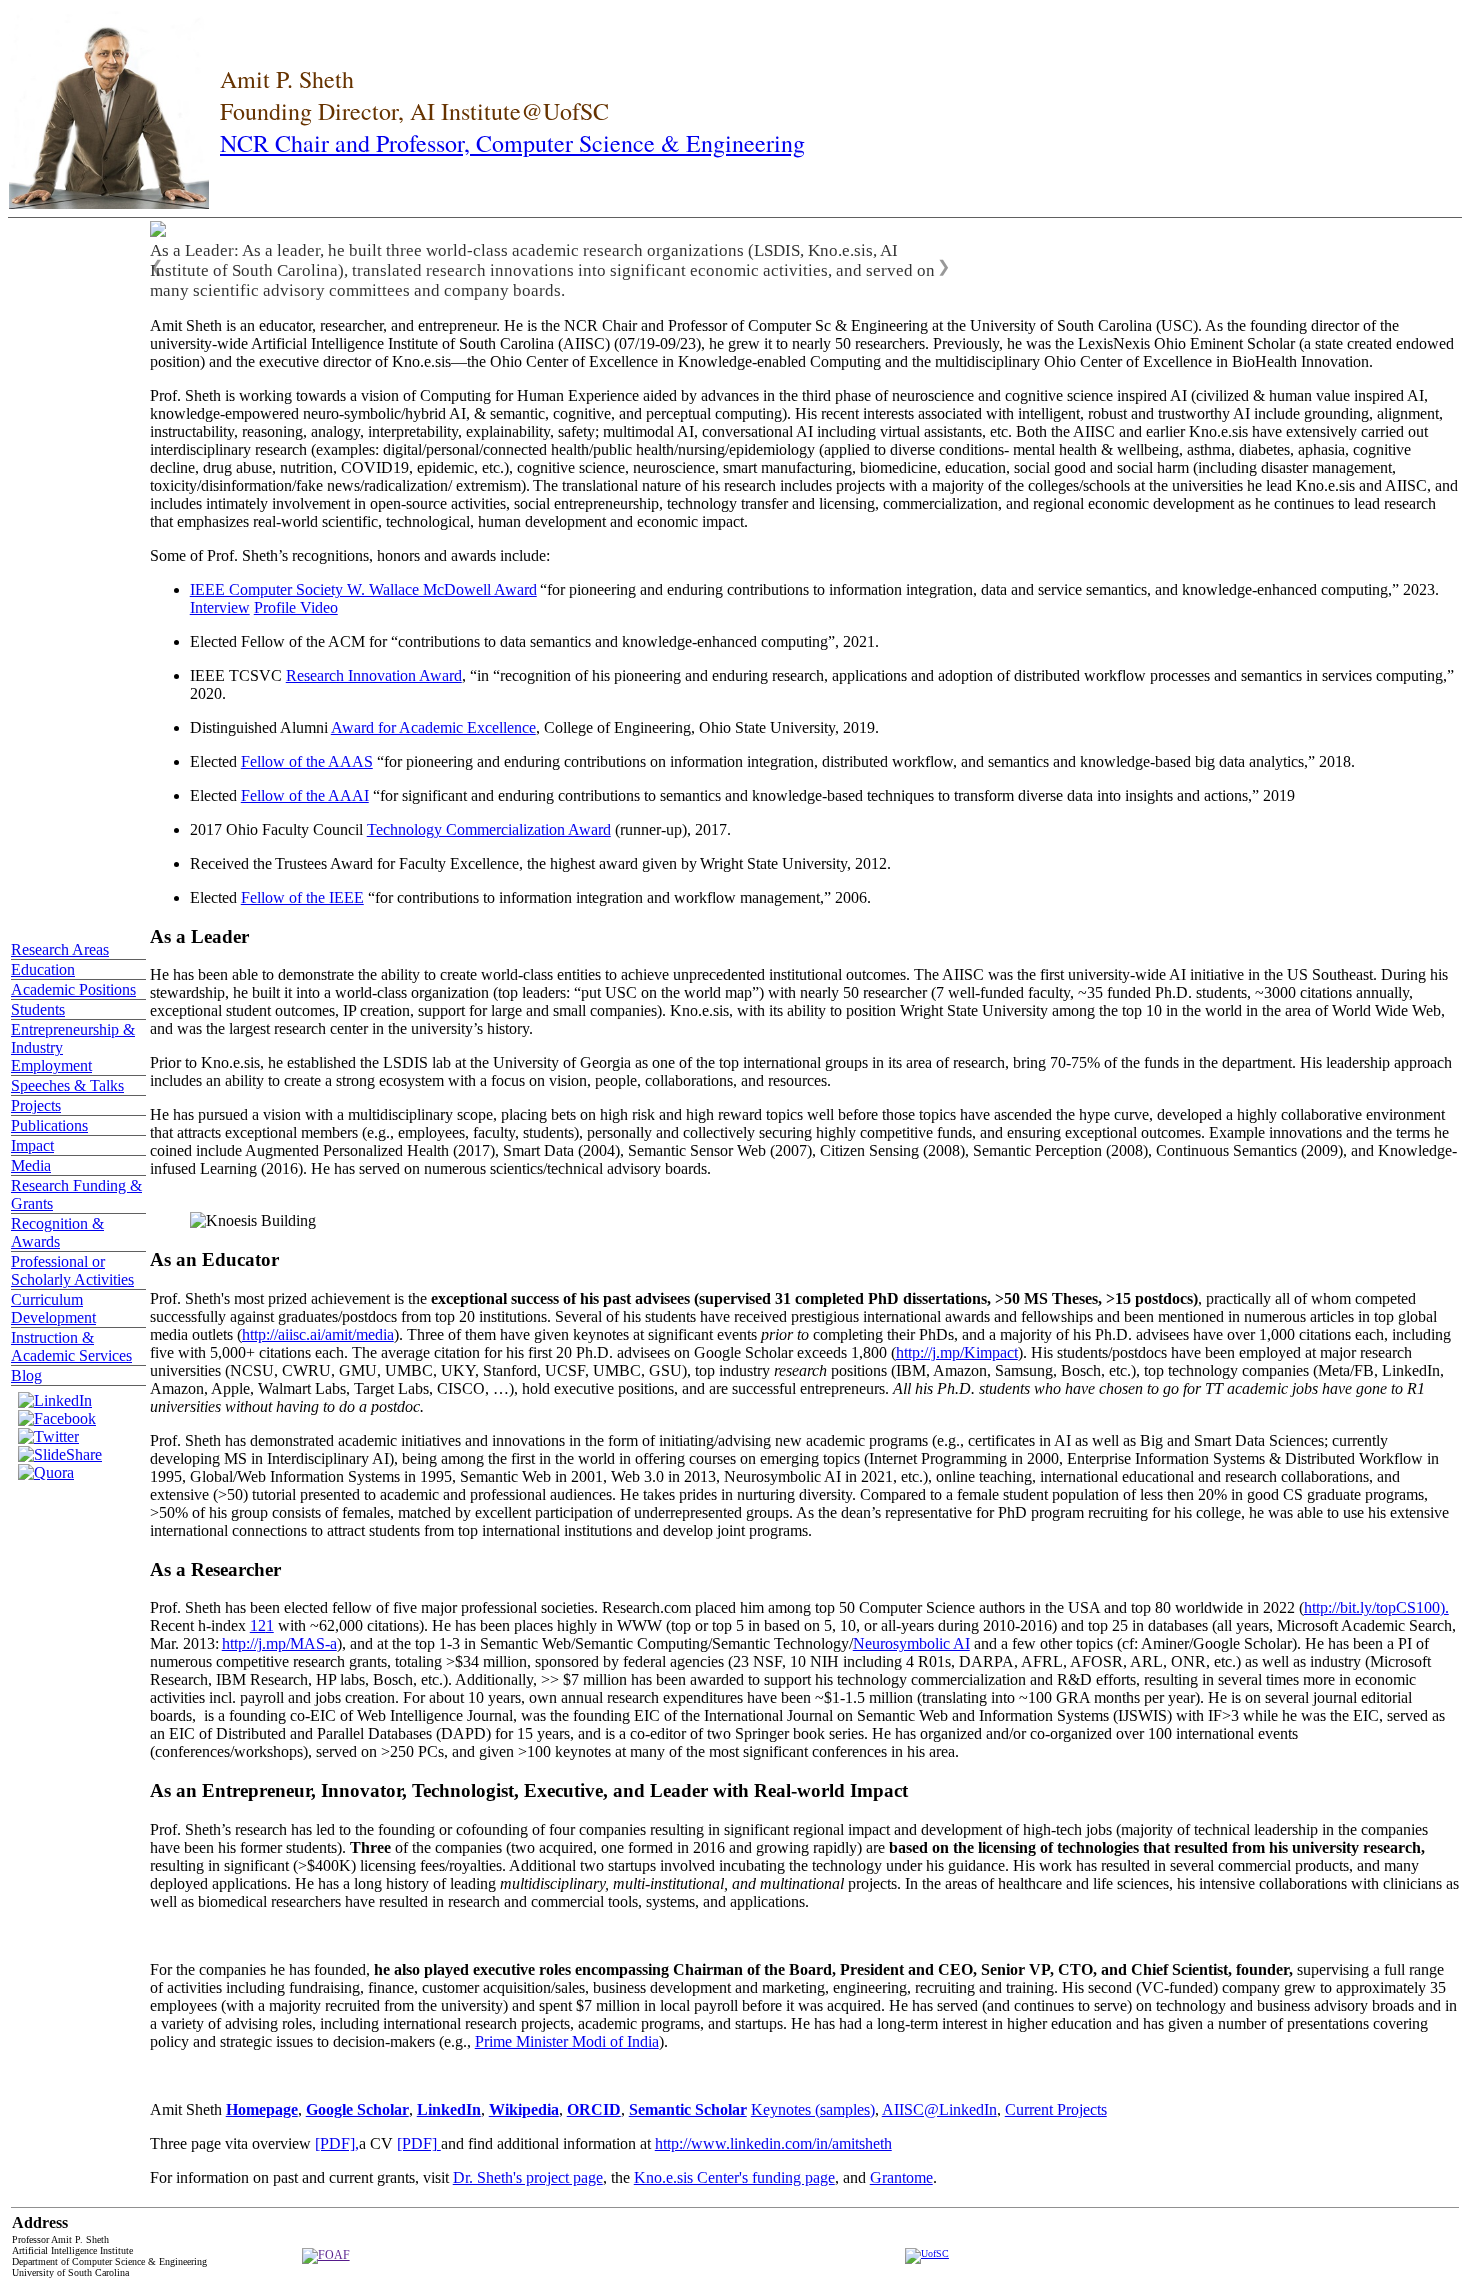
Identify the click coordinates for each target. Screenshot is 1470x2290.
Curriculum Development (53, 1308)
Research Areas (60, 949)
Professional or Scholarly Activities (72, 1270)
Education (43, 969)
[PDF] (419, 2143)
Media (31, 1165)
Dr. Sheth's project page (528, 2177)
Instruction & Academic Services (71, 1346)
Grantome (901, 2177)
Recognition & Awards (57, 1232)
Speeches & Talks (67, 1085)
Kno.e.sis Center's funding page (734, 2177)
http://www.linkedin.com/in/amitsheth (773, 2143)
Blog (26, 1375)
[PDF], (337, 2143)
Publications (49, 1125)
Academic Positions (73, 989)
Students (38, 1009)
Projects (36, 1105)
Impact (32, 1145)
